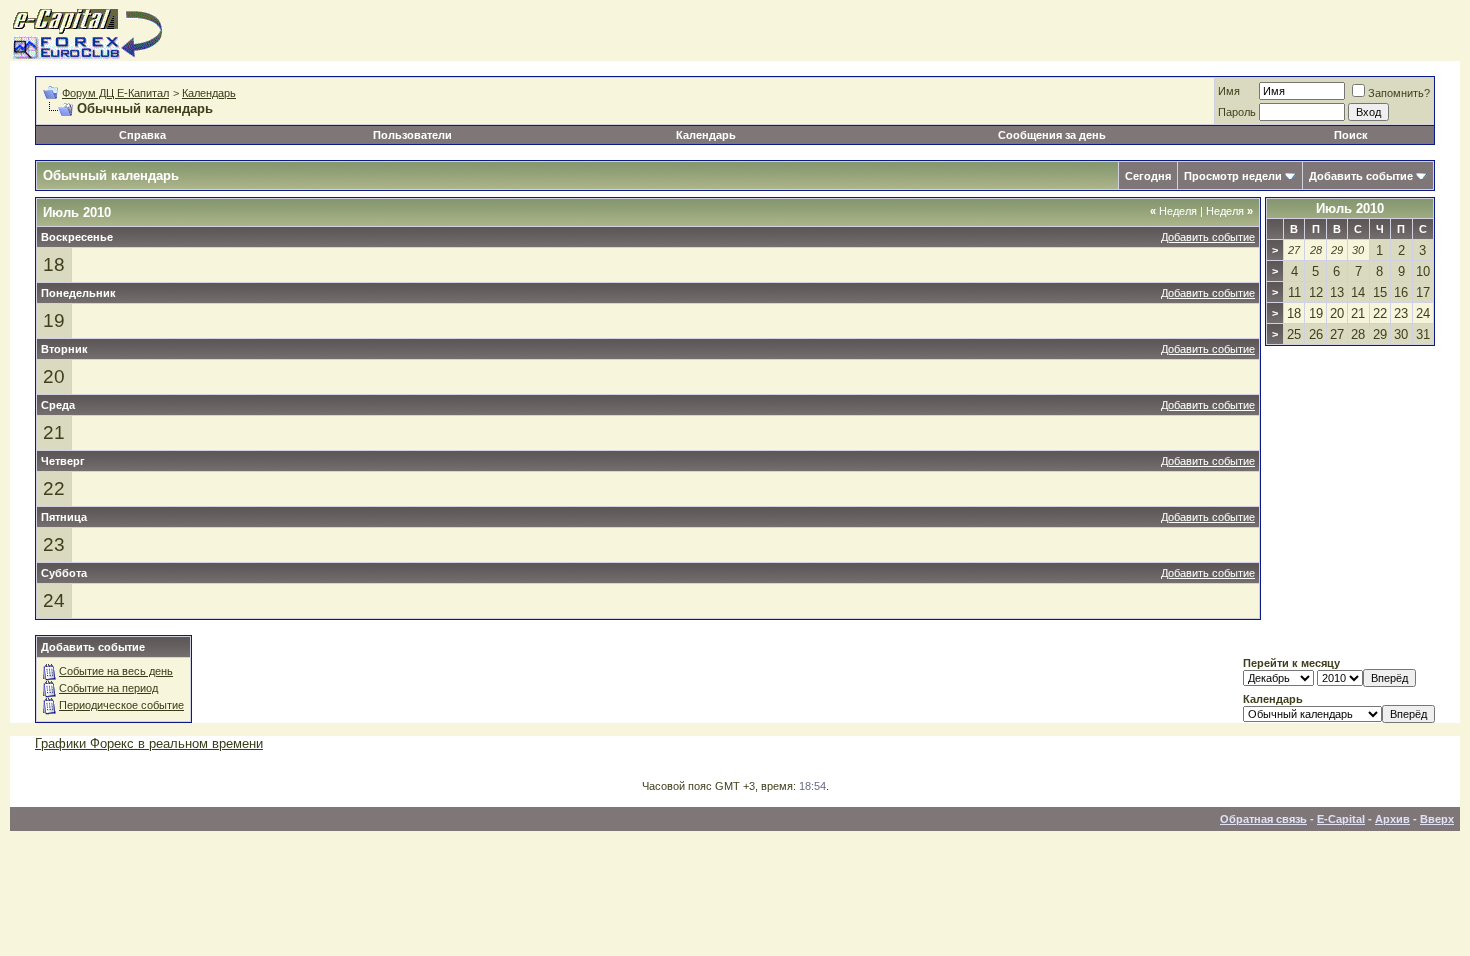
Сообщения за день (1052, 135)
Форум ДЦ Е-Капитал (115, 93)
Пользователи (412, 135)
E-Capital (1341, 819)
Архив (1392, 819)
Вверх (1437, 819)
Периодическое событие (121, 705)
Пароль (1237, 112)
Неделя (1173, 211)
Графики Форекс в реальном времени (149, 743)
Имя (1229, 91)
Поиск (1351, 135)
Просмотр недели (1233, 176)
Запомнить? (1399, 93)
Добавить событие (1361, 176)
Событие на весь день (116, 671)
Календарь (209, 93)
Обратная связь (1263, 819)
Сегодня (1148, 176)
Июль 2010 (1350, 208)
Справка (142, 135)
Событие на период (108, 688)
